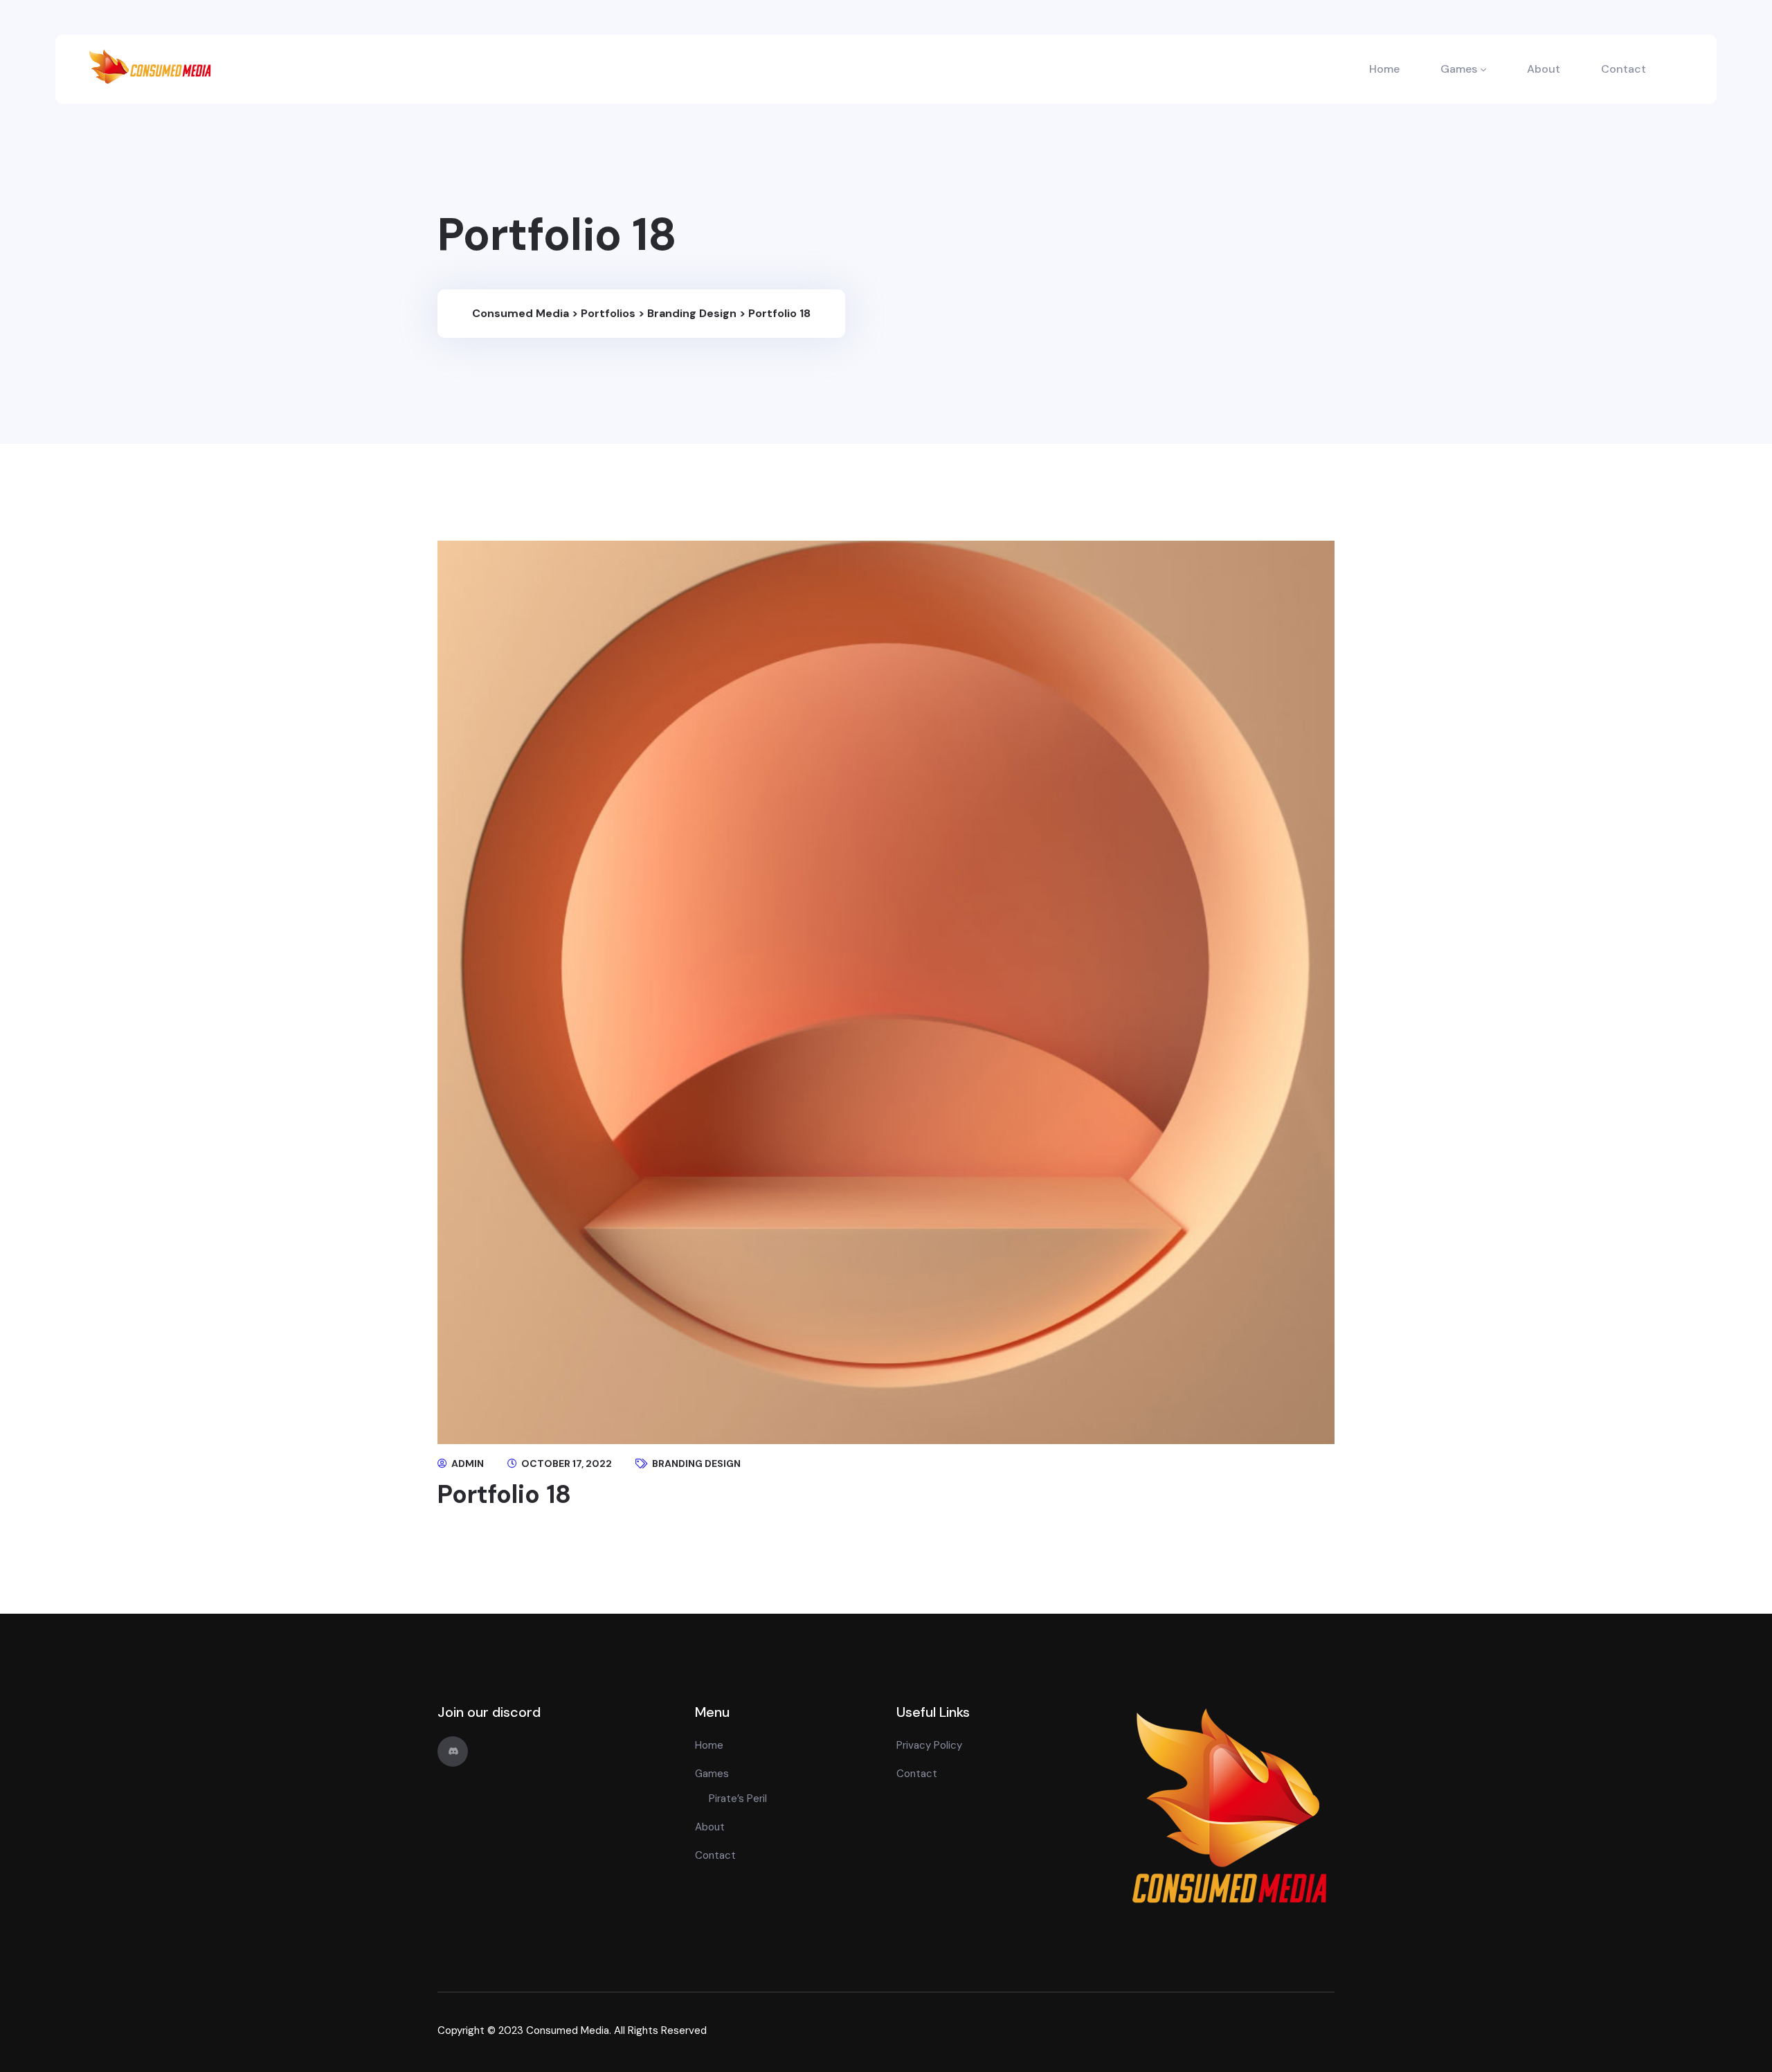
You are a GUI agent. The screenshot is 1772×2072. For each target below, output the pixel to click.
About (1544, 69)
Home (1384, 69)
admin (467, 1463)
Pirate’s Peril (738, 1799)
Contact (1624, 69)
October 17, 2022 (566, 1463)
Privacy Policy (929, 1745)
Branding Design (696, 1463)
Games (1459, 69)
